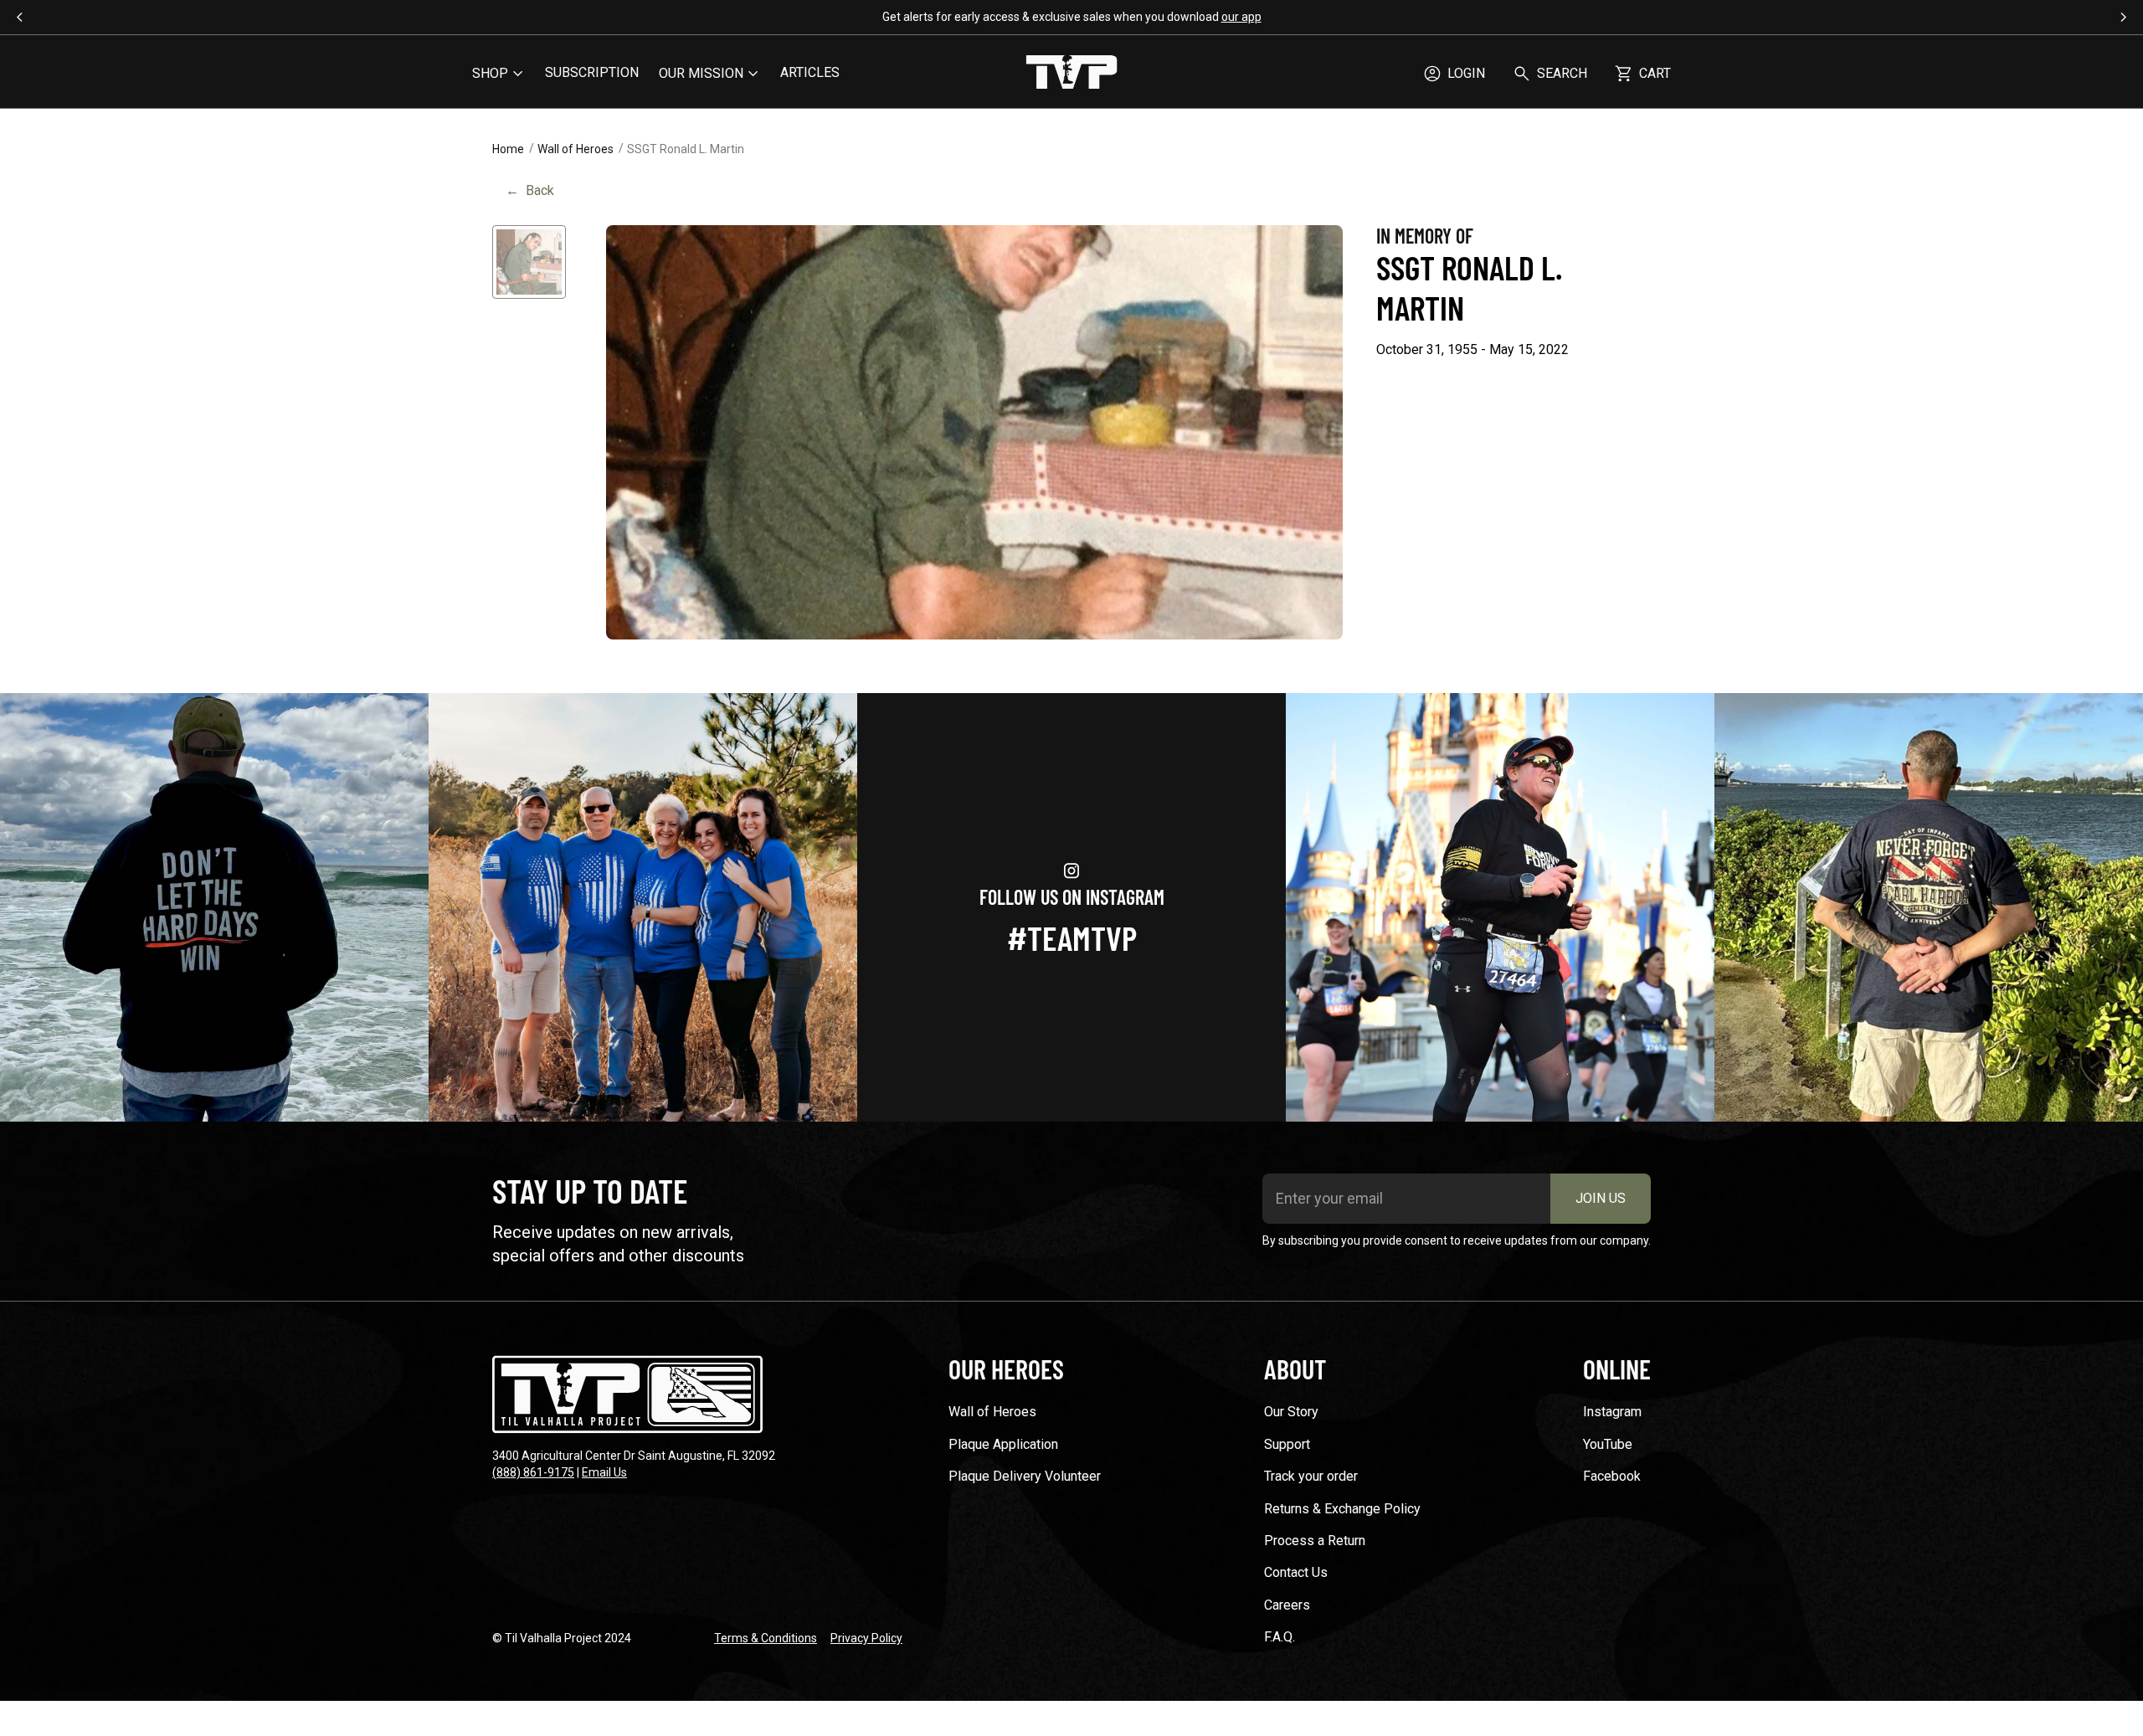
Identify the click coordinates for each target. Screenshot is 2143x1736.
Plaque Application (1003, 1444)
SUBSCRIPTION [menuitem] (592, 72)
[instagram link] (214, 907)
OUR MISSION (701, 73)
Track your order (1311, 1476)
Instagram (1612, 1412)
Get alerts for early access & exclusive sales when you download (1072, 17)
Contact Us (1296, 1572)
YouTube (1608, 1444)
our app (1241, 17)
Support (1287, 1444)
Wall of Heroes (576, 149)
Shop (490, 73)
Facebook (1612, 1476)
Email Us (604, 1472)
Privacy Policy (866, 1638)
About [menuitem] (1295, 1369)
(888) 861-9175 (533, 1472)
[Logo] (1071, 74)
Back (530, 190)
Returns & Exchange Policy (1342, 1509)
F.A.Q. (1280, 1637)
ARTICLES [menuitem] (810, 72)
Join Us (1601, 1198)
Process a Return (1315, 1541)
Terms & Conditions (766, 1638)
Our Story (1291, 1412)
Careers (1287, 1605)
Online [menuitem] (1617, 1369)
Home (508, 149)
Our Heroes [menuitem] (1006, 1369)
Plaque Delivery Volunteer (1025, 1476)
